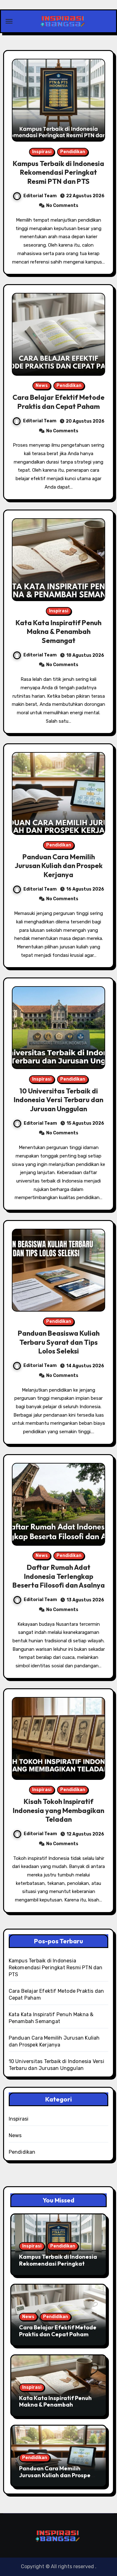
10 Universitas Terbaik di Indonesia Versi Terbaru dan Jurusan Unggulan (58, 1100)
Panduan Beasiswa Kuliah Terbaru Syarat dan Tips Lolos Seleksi (59, 1342)
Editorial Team (40, 196)
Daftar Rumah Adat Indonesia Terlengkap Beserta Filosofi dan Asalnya (59, 1576)
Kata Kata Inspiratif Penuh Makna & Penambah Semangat (58, 632)
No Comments (62, 206)
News (42, 386)
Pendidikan (73, 152)
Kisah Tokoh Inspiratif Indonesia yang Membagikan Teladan (58, 1810)
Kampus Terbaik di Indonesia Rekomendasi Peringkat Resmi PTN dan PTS (58, 172)
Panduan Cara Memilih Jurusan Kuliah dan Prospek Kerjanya (59, 866)
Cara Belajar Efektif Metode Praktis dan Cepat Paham (58, 402)
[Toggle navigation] (9, 21)
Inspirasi (42, 152)
